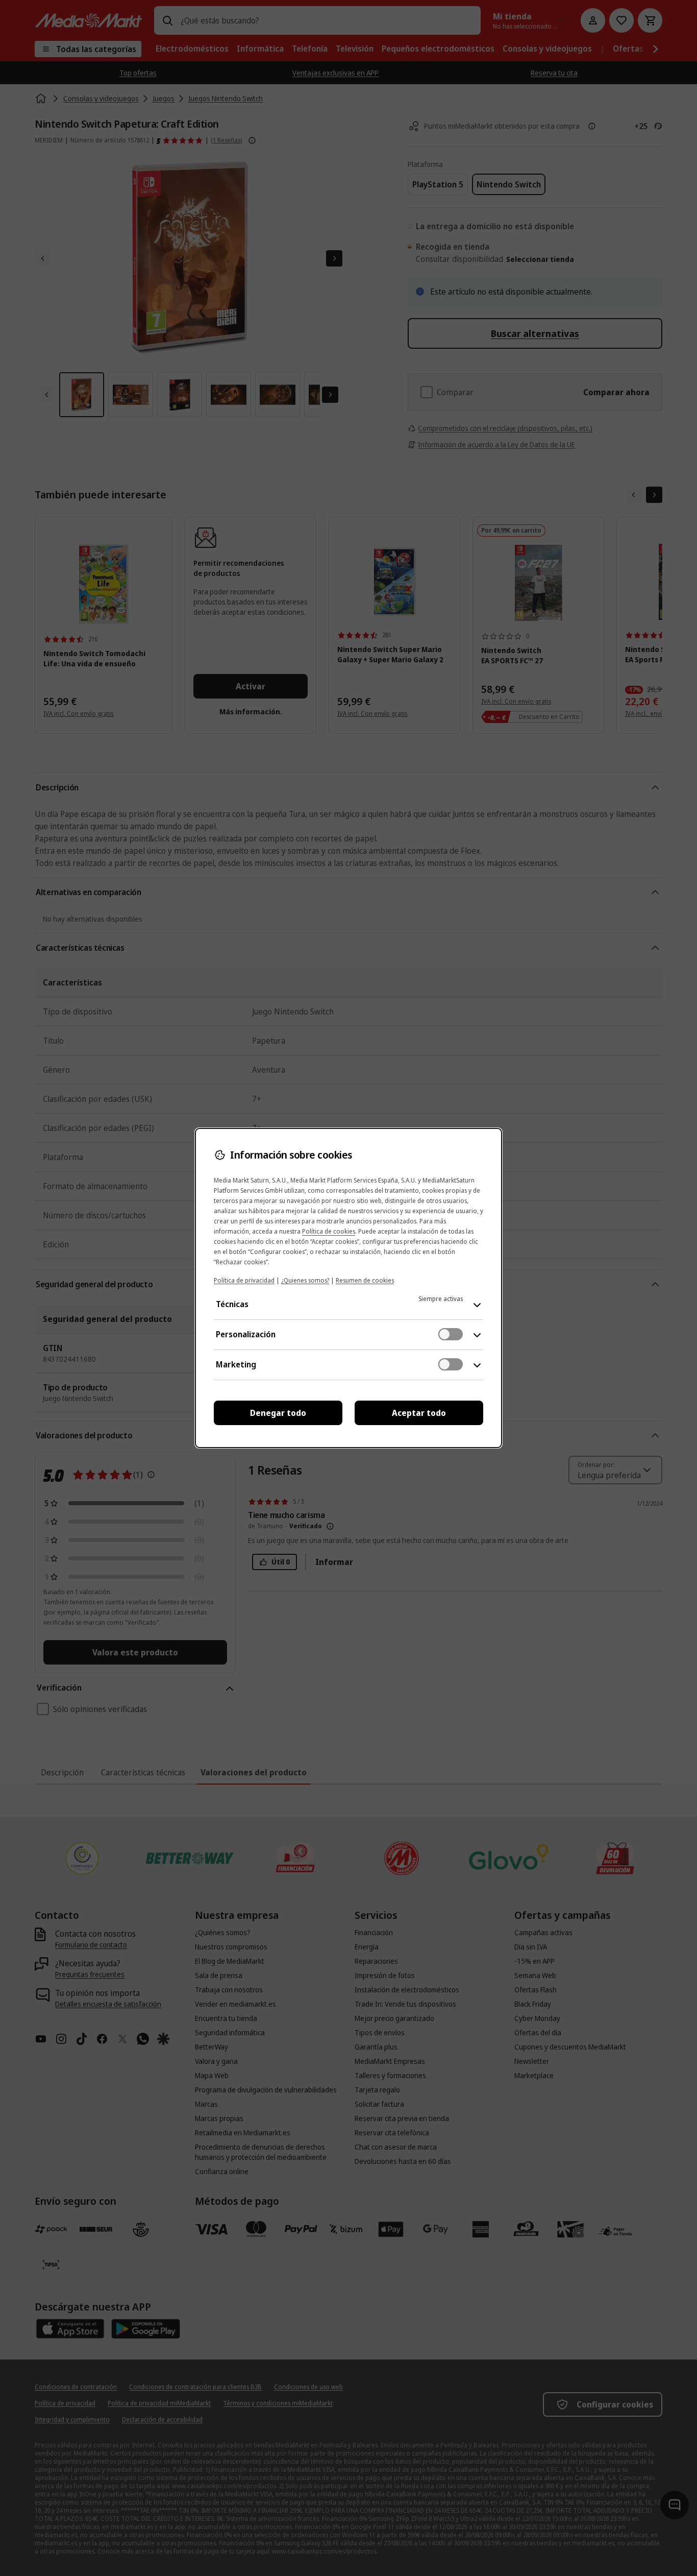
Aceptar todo (419, 1413)
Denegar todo (278, 1413)
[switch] (451, 1334)
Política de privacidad (244, 1280)
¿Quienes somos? (305, 1280)
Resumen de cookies (365, 1280)
